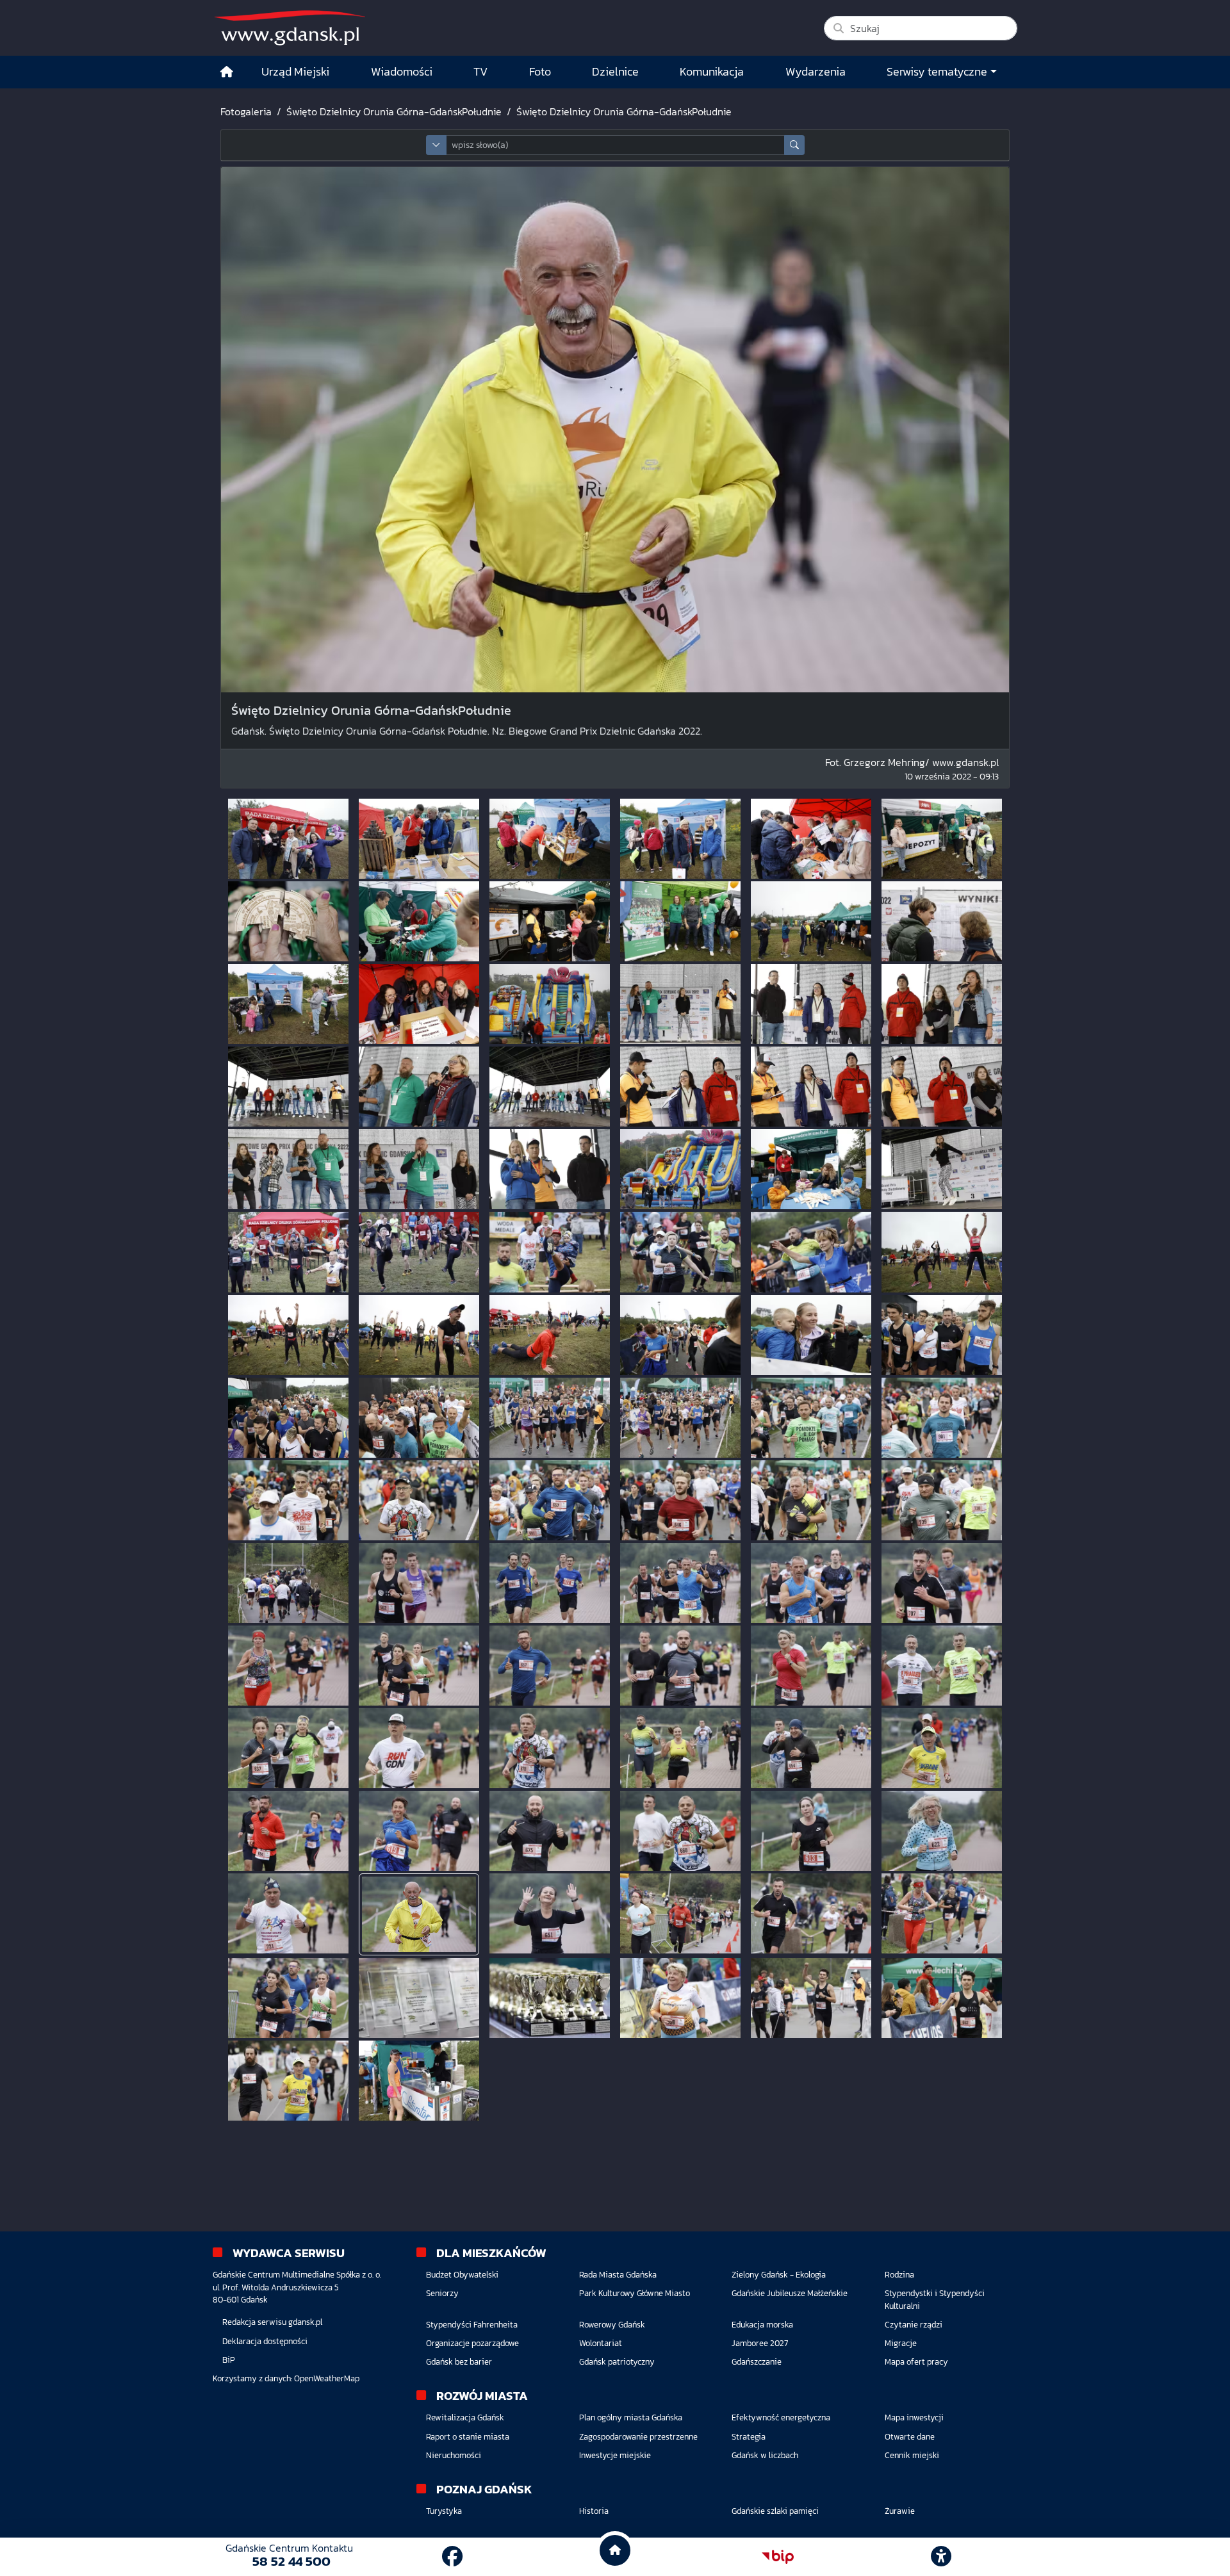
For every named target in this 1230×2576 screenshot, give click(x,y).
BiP (229, 2360)
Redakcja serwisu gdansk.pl (272, 2322)
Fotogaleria (246, 111)
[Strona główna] (227, 72)
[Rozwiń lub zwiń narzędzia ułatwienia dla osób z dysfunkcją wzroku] (941, 2557)
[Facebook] (452, 2557)
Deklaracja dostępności (265, 2341)
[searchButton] (794, 145)
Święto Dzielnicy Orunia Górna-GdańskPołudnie (394, 111)
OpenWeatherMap (327, 2378)
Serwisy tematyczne (937, 72)
